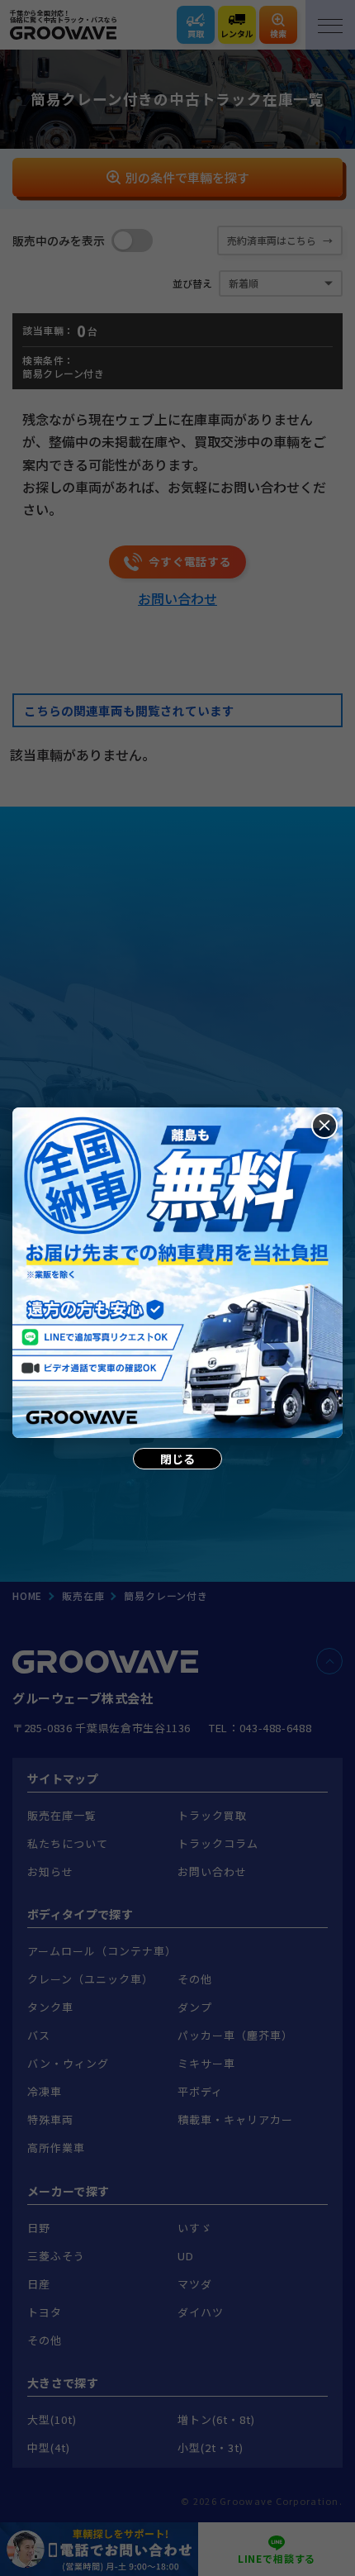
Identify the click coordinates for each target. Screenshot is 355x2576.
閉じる (177, 1459)
